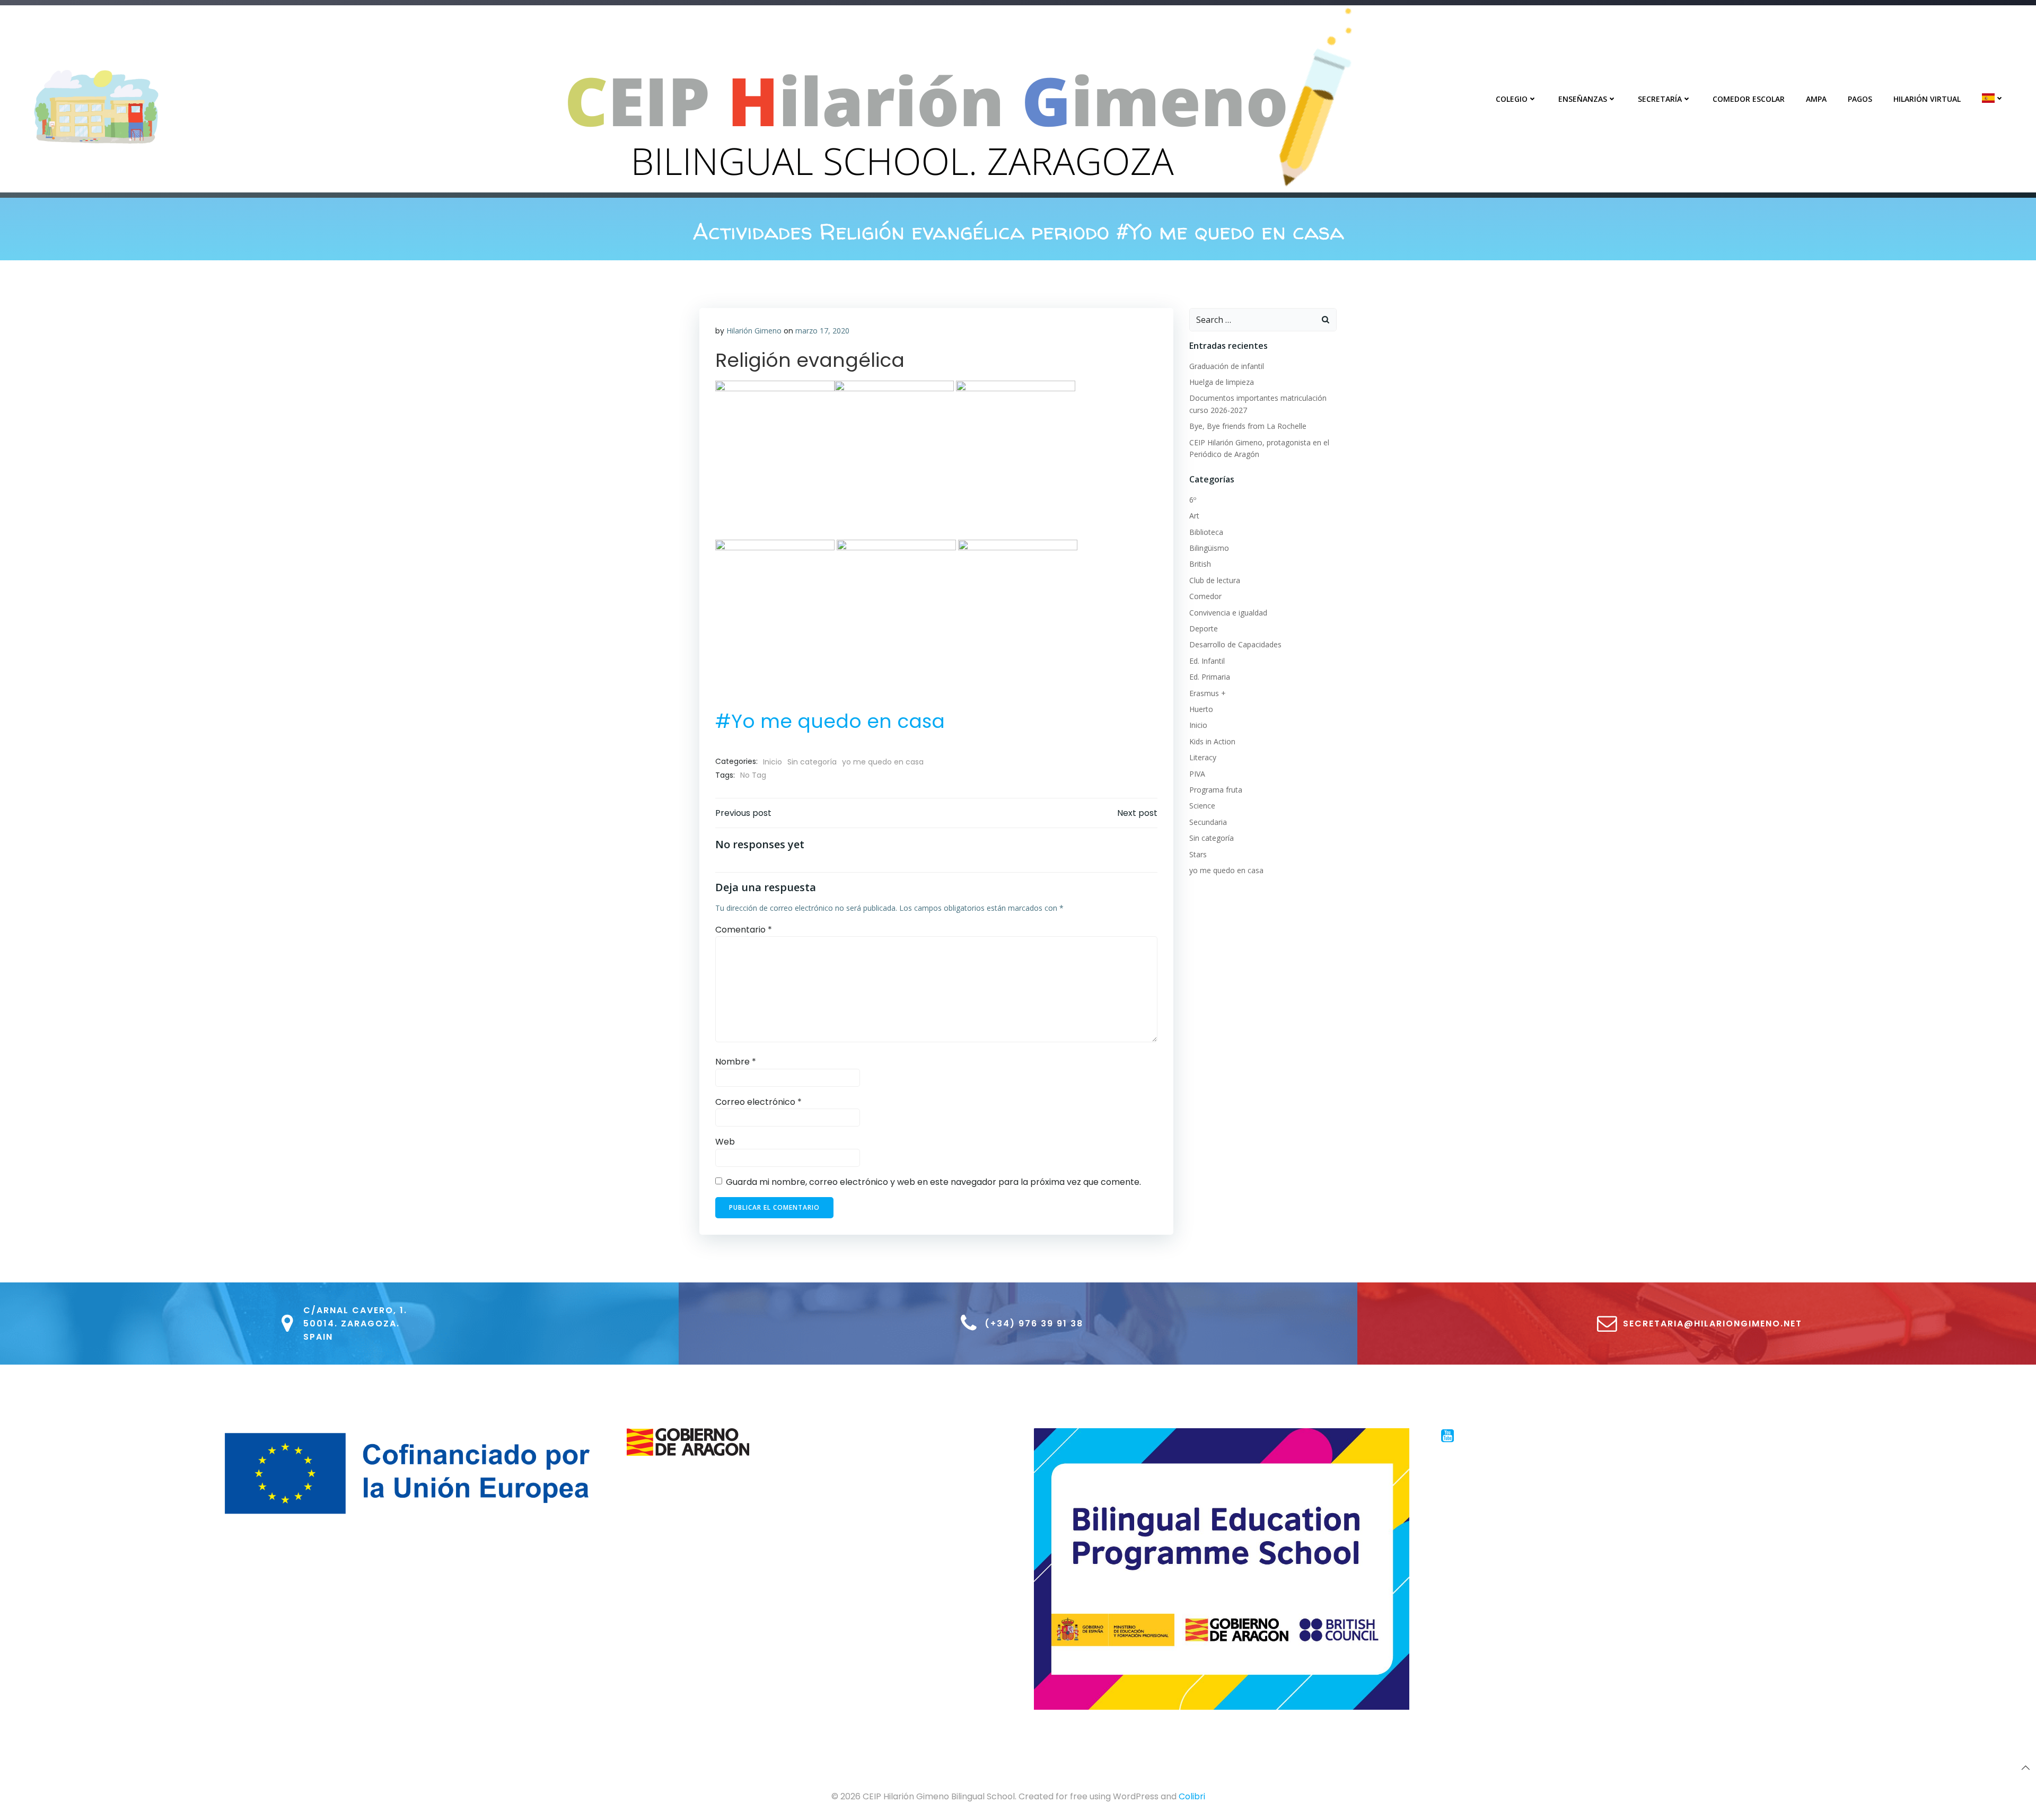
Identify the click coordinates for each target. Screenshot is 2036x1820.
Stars (1198, 854)
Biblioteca (1206, 532)
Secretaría (1660, 99)
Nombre (736, 1062)
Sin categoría (812, 762)
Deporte (1204, 628)
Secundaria (1208, 822)
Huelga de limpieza (1222, 382)
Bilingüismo (1209, 548)
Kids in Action (1212, 741)
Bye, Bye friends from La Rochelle (1248, 426)
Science (1202, 806)
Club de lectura (1215, 580)
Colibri (1192, 1796)
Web (725, 1142)
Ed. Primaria (1210, 677)
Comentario (744, 930)
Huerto (1201, 709)
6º (1193, 500)
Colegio (1512, 99)
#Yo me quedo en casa (830, 721)
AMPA (1816, 99)
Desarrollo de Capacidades (1235, 644)
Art (1194, 516)
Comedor (1205, 596)
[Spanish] (1993, 98)
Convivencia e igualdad (1228, 613)
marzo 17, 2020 (822, 331)
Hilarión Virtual (1927, 99)
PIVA (1197, 774)
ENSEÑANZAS (1583, 99)
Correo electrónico (758, 1102)
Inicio (773, 762)
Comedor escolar (1749, 99)
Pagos (1860, 99)
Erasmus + (1208, 693)
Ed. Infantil (1207, 661)
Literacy (1203, 757)
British (1200, 564)
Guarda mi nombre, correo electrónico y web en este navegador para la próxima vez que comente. (933, 1182)
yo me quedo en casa (883, 762)
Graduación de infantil (1227, 366)
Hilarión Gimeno (754, 331)
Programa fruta (1216, 790)
